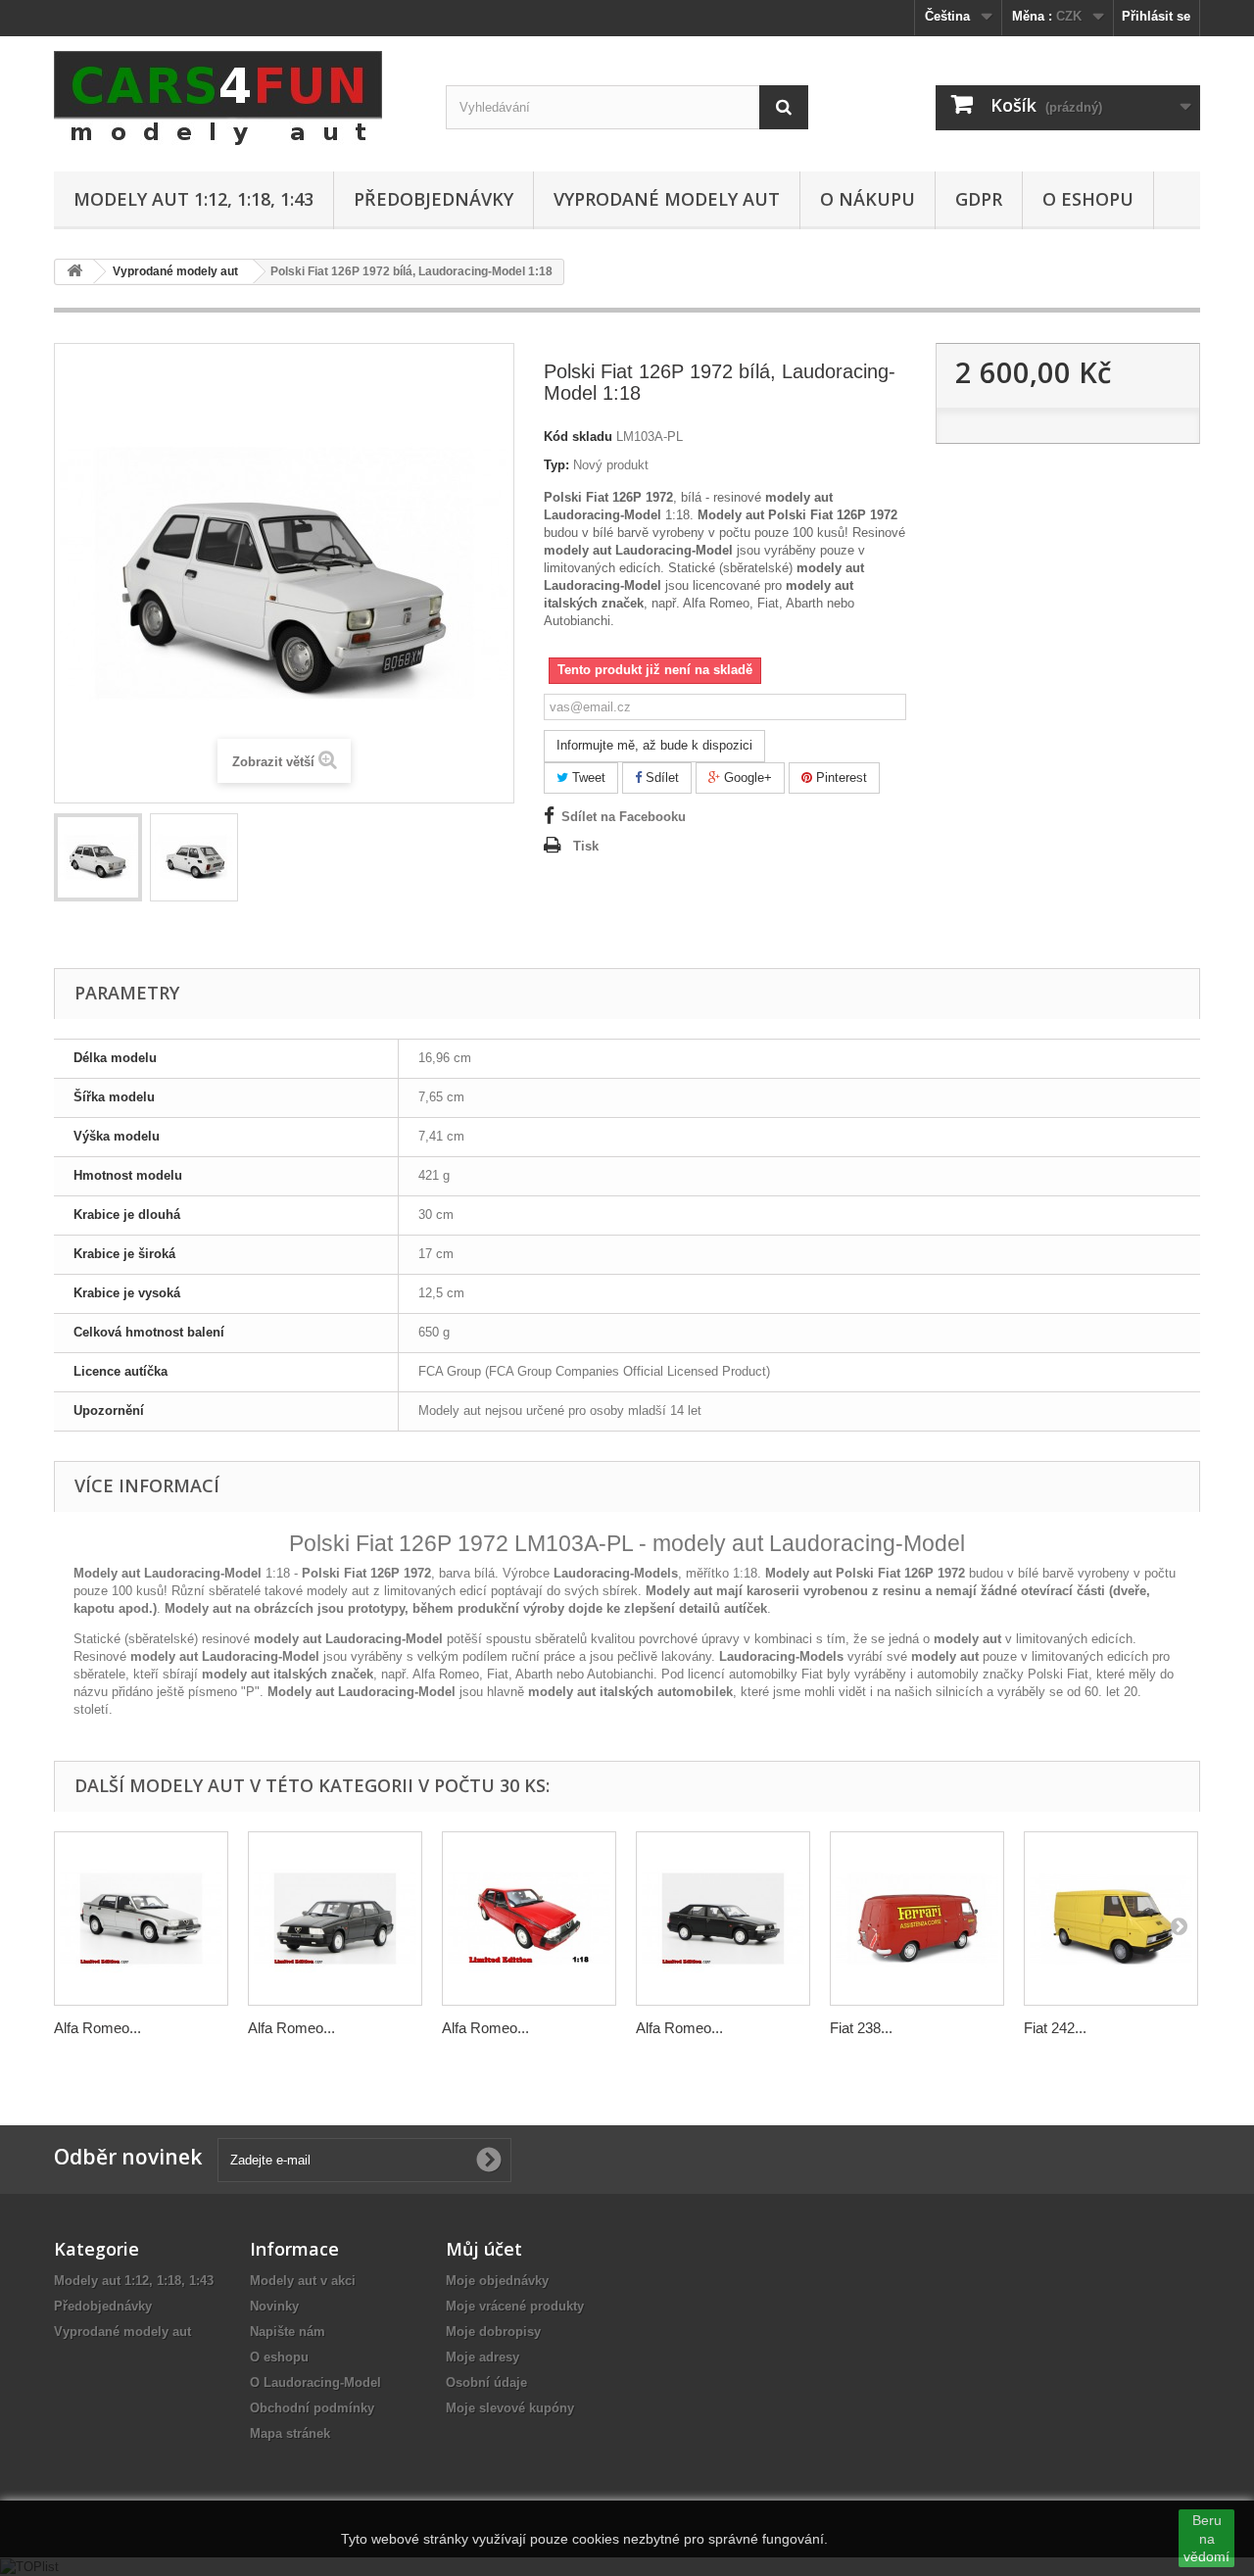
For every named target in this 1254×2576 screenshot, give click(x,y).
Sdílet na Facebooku (624, 817)
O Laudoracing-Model (315, 2382)
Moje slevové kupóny (510, 2408)
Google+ (746, 778)
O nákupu (868, 199)
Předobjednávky (434, 199)
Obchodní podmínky (312, 2408)
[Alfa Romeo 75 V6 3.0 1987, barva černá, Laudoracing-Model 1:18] (335, 1919)
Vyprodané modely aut (667, 199)
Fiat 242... (1055, 2028)
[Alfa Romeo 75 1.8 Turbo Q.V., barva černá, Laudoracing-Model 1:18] (723, 1919)
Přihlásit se (1156, 16)
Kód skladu (578, 437)
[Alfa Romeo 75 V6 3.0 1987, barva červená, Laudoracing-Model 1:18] (529, 1919)
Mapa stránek (290, 2433)
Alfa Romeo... (97, 2028)
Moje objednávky (497, 2281)
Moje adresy (482, 2357)
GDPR (979, 199)
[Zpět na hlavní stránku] (74, 272)
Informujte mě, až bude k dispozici (654, 745)
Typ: (556, 465)
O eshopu (1088, 199)
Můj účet (484, 2249)
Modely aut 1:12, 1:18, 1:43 (193, 199)
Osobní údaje (486, 2382)
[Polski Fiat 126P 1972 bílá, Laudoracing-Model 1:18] (98, 857)
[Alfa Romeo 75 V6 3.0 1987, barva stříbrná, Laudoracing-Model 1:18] (141, 1919)
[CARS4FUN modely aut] (235, 99)
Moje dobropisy (493, 2332)
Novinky (274, 2306)
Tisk (586, 846)
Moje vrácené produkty (515, 2306)
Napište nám (288, 2332)
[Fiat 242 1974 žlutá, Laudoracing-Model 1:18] (1111, 1919)
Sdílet (660, 778)
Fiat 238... (861, 2028)
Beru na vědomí (1206, 2538)
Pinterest (840, 778)
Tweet (587, 778)
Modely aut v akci (303, 2281)
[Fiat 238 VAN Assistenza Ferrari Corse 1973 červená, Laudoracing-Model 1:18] (917, 1919)
